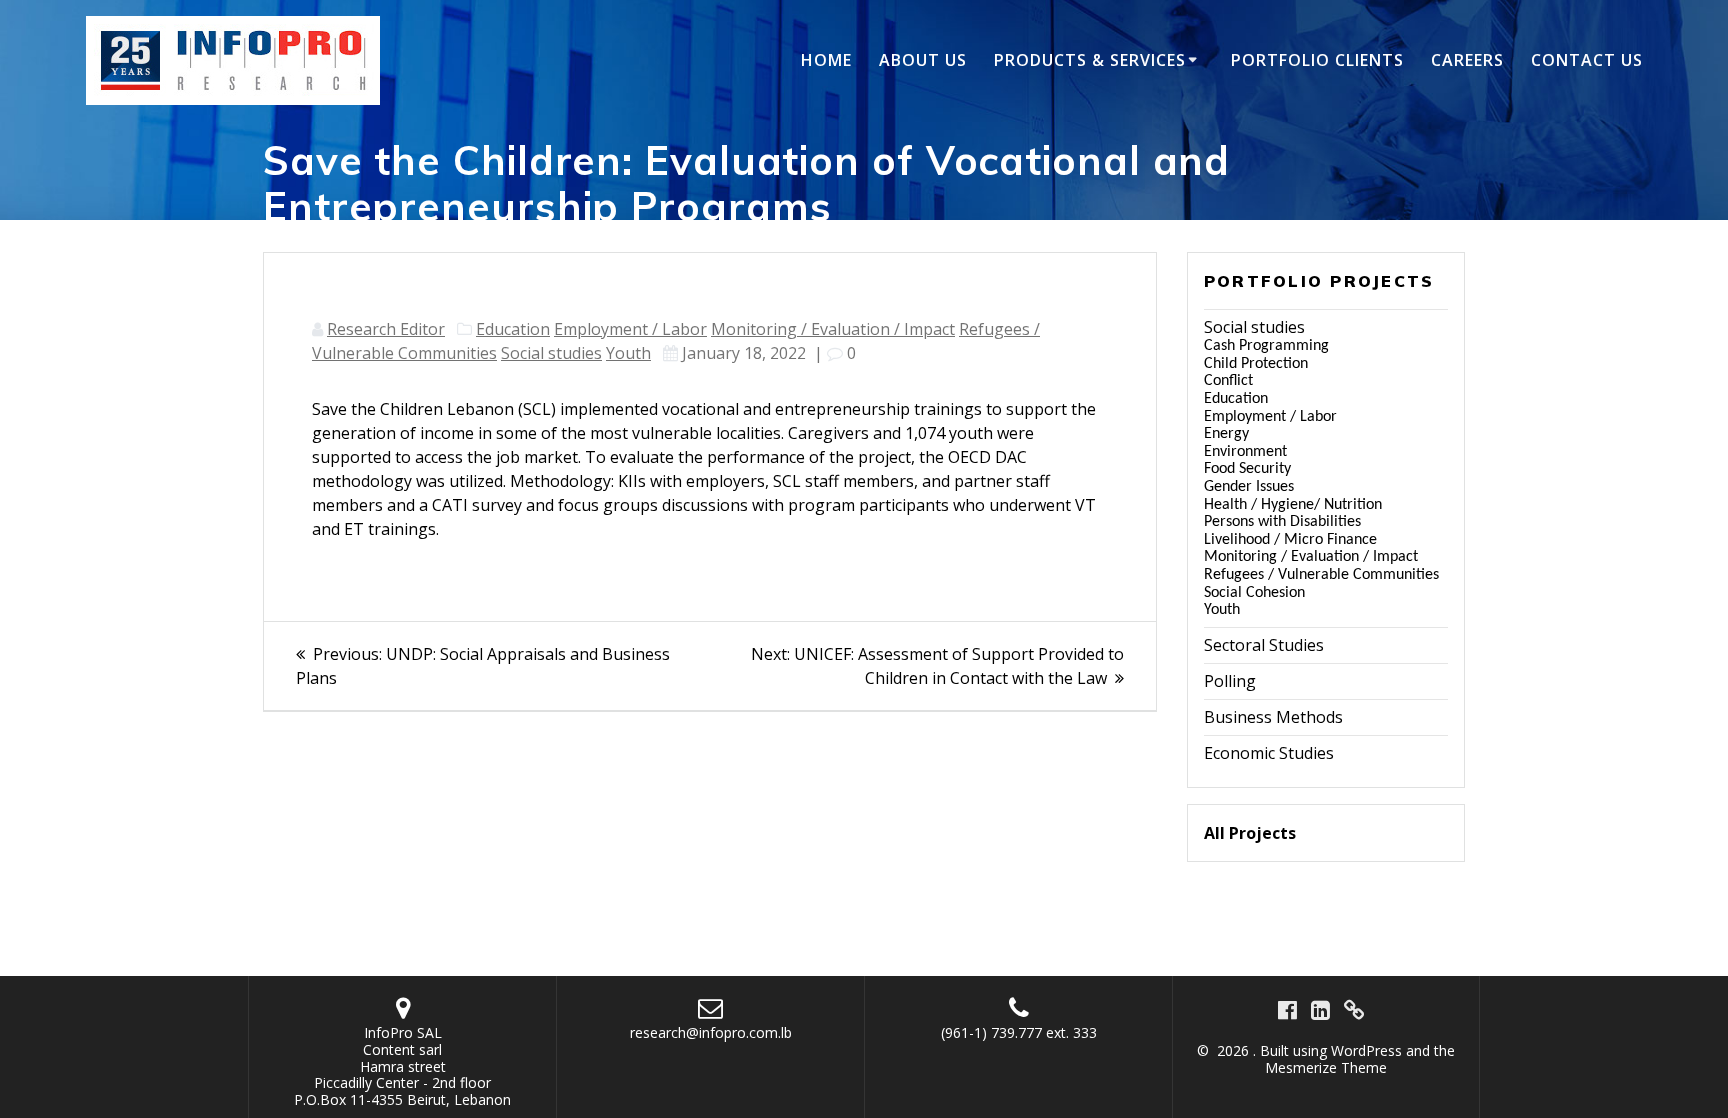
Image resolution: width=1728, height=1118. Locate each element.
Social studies (551, 353)
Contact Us (1587, 60)
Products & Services (1090, 60)
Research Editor (386, 329)
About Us (923, 60)
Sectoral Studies (1264, 645)
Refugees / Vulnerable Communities (1321, 575)
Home (826, 60)
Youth (628, 353)
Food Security (1247, 469)
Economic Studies (1269, 753)
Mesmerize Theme (1326, 1067)
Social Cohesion (1254, 593)
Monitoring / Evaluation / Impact (833, 329)
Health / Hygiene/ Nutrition (1293, 505)
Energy (1226, 434)
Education (513, 329)
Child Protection (1256, 364)
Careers (1467, 60)
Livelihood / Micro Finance (1290, 540)
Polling (1230, 681)
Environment (1245, 452)
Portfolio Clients (1317, 60)
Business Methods (1273, 717)
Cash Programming (1266, 346)
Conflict (1228, 381)
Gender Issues (1249, 487)
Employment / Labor (630, 329)
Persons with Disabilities (1282, 522)
